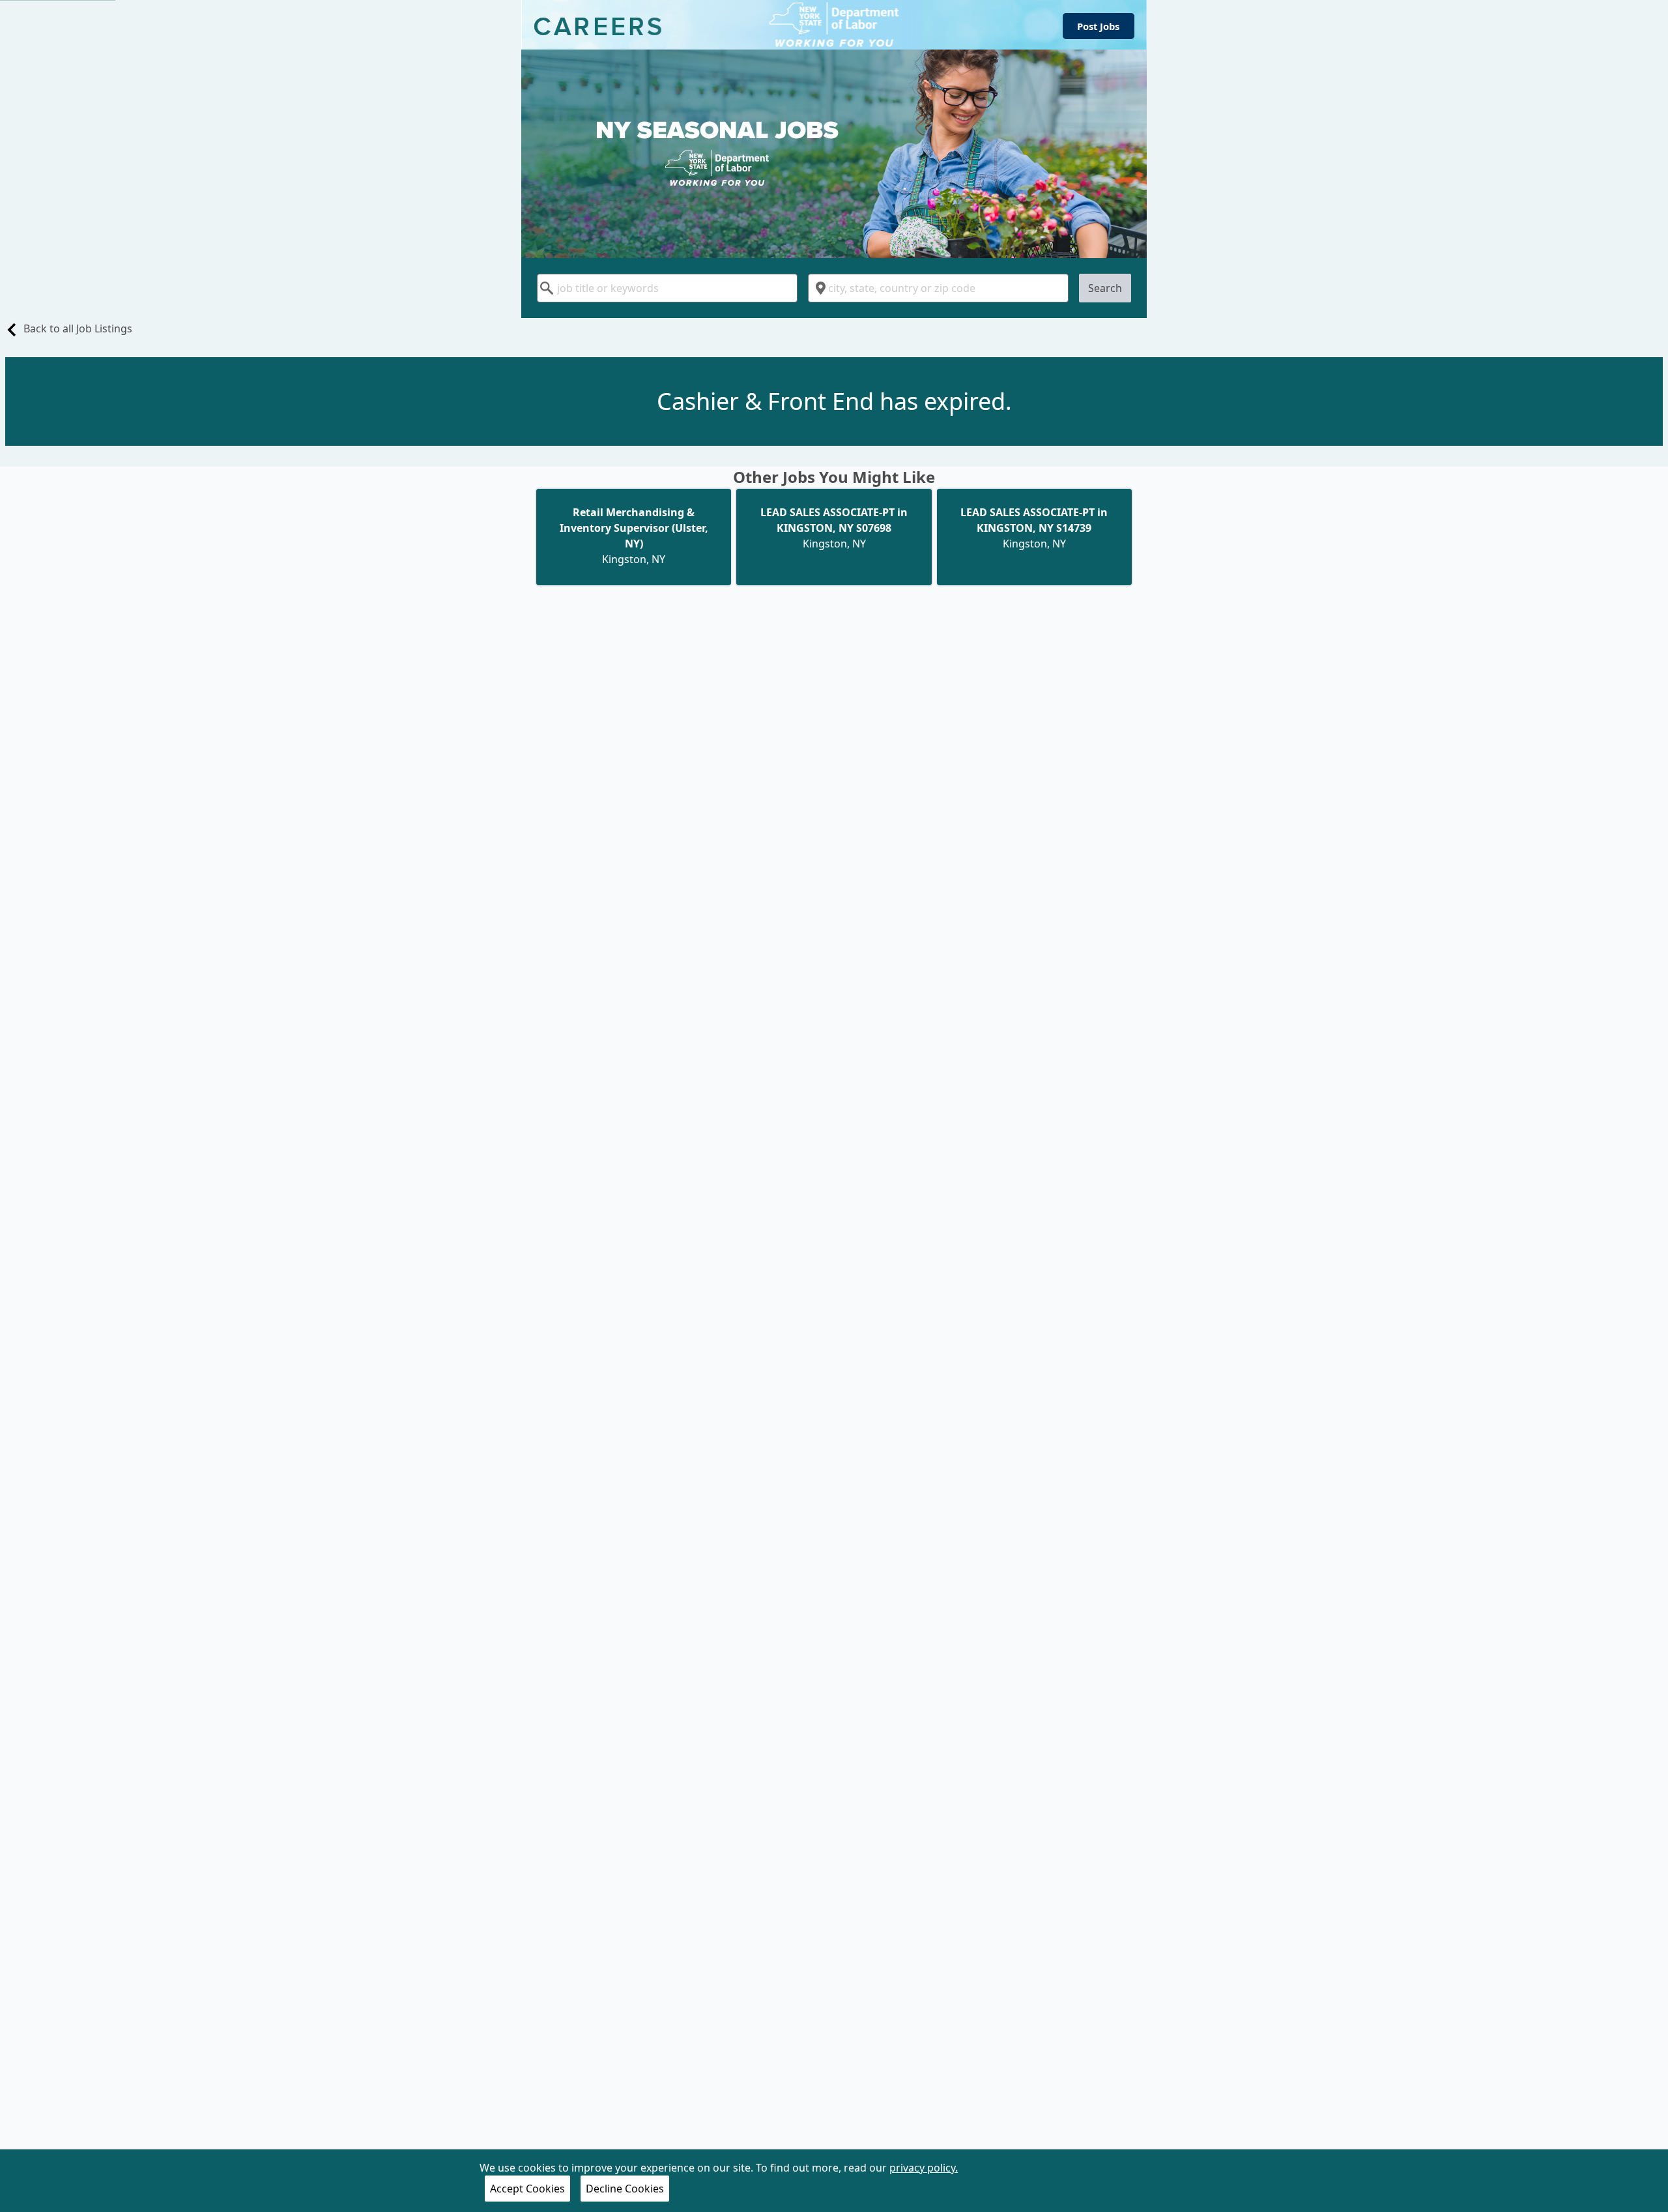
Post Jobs (1098, 26)
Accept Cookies (527, 2189)
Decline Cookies (625, 2189)
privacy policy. (924, 2168)
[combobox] (667, 288)
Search (1105, 288)
